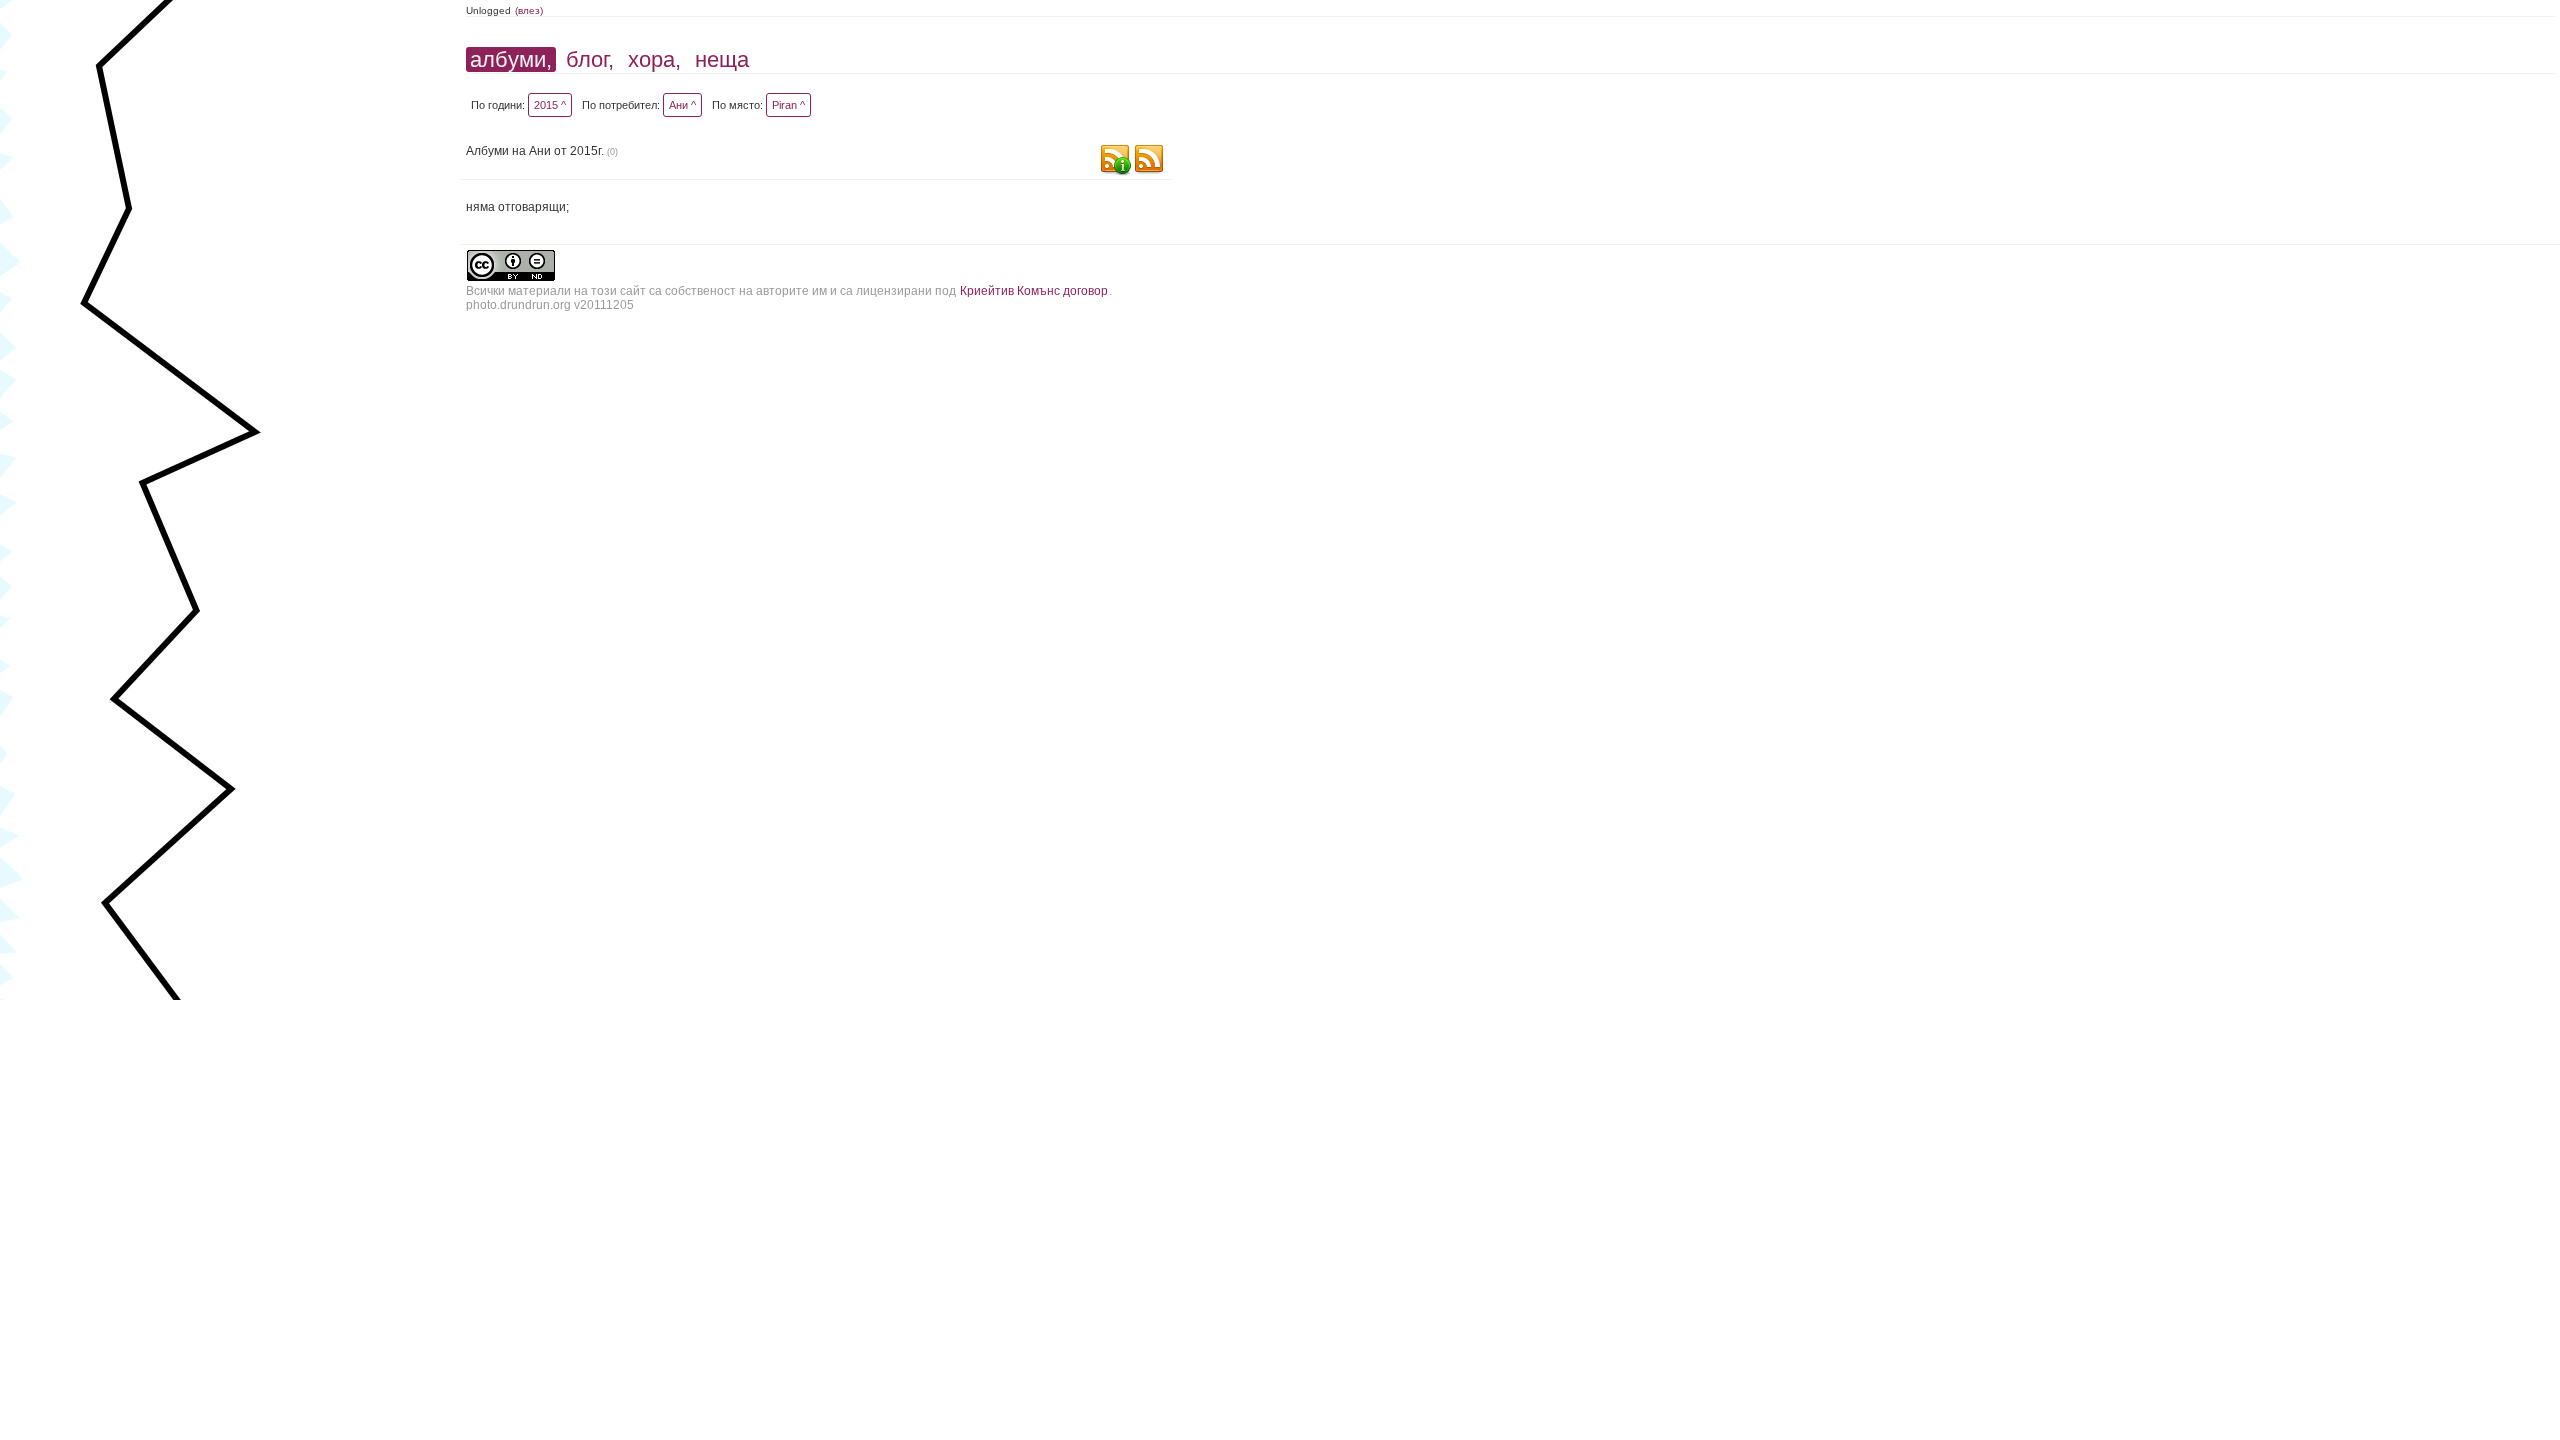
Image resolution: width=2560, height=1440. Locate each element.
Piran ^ (788, 105)
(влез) (529, 10)
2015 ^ (550, 105)
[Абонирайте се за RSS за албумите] (1149, 161)
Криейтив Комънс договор (1034, 291)
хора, (654, 59)
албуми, (511, 59)
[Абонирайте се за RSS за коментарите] (1115, 161)
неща (722, 59)
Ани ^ (682, 105)
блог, (590, 59)
